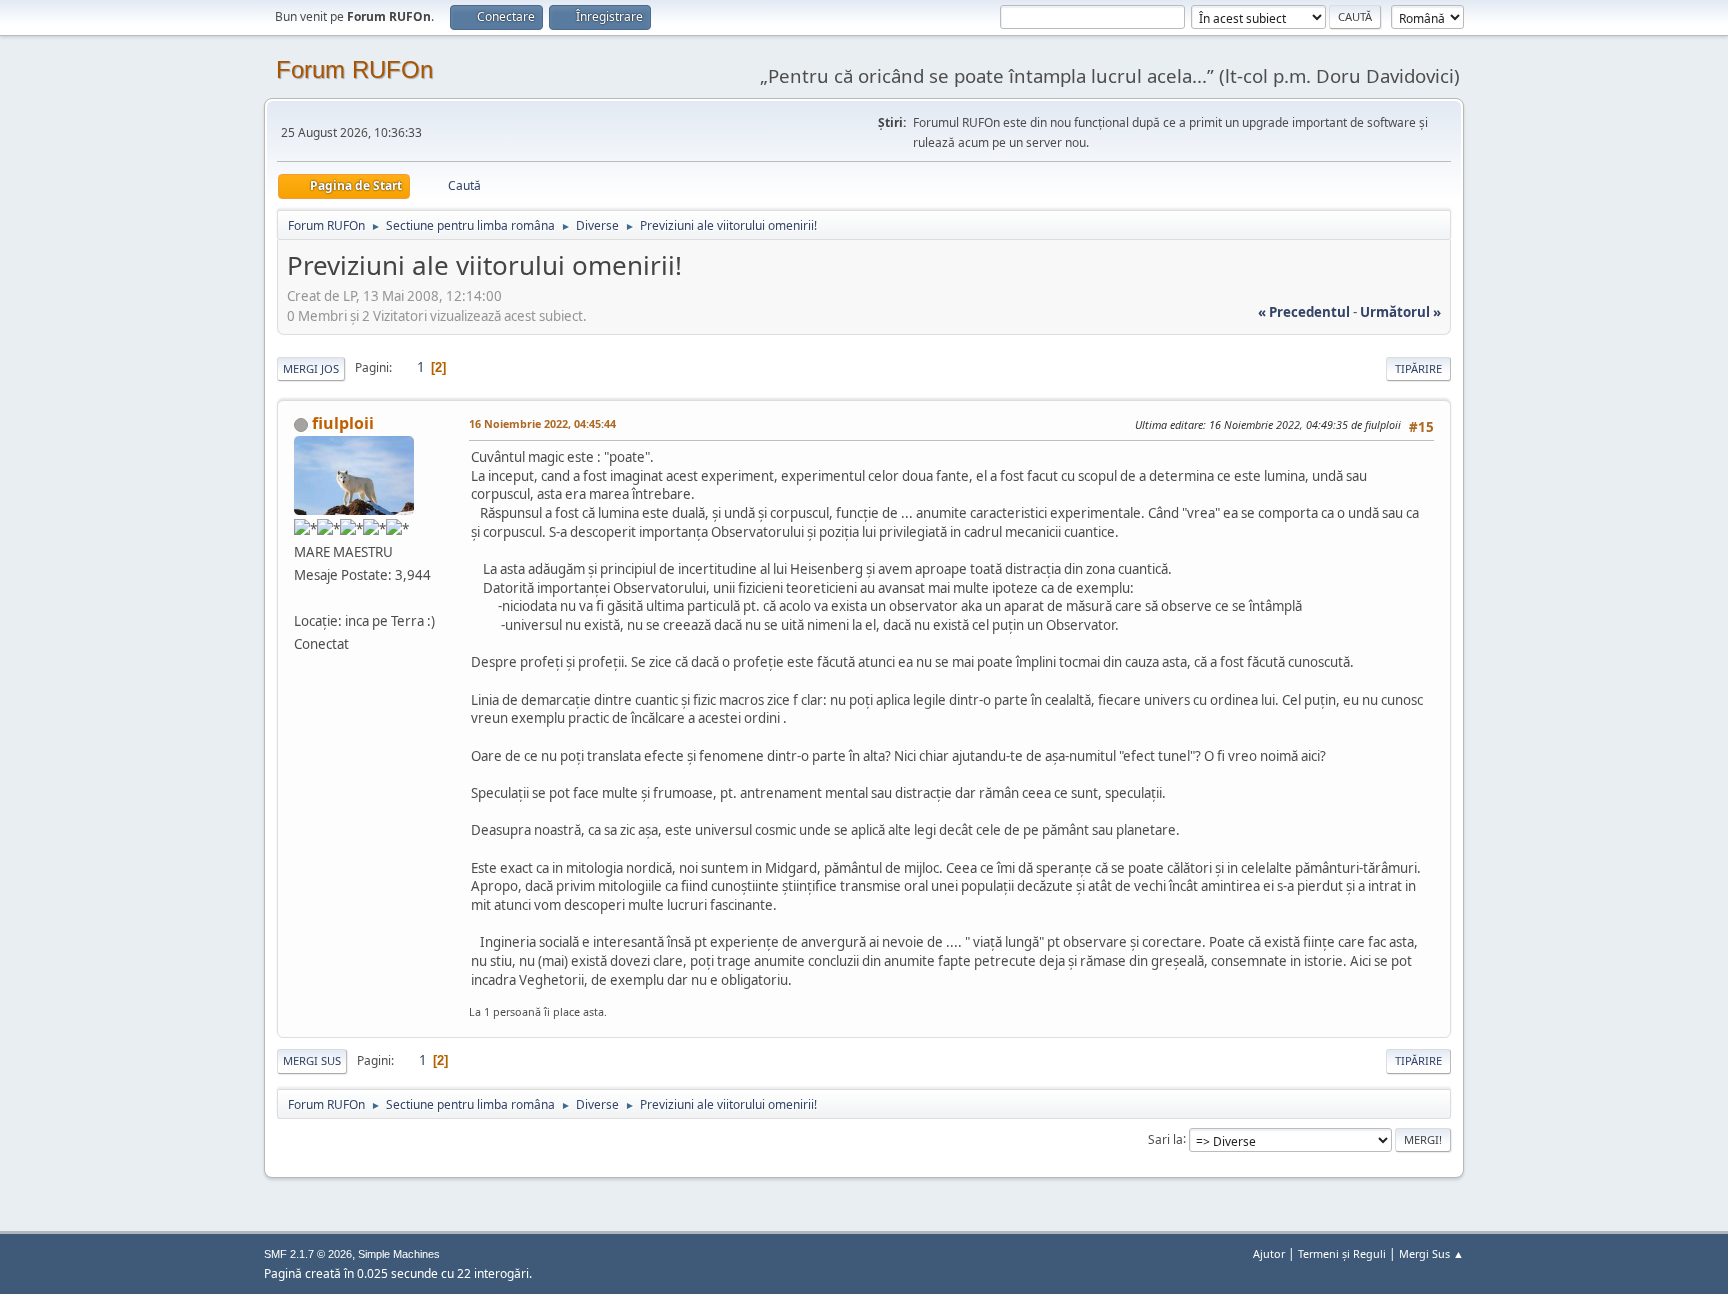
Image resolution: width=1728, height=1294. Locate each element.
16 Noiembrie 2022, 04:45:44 (542, 423)
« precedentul (1304, 312)
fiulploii (343, 423)
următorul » (1400, 312)
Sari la (1165, 1138)
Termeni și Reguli (1342, 1253)
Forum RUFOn (354, 69)
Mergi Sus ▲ (1431, 1253)
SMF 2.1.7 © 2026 (308, 1254)
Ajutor (1269, 1253)
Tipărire (1418, 368)
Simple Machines (399, 1254)
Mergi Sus (312, 1060)
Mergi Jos (311, 368)
